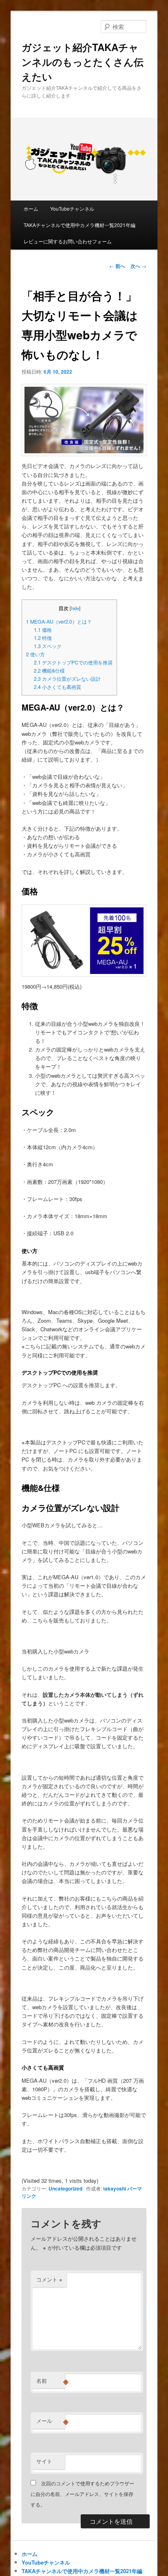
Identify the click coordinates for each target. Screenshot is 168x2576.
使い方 (35, 654)
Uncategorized (65, 2188)
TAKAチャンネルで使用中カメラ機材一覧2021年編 (80, 225)
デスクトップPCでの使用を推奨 (73, 662)
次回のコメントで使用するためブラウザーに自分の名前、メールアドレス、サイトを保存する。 (82, 2494)
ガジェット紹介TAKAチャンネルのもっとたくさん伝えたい (83, 62)
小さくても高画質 (57, 687)
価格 (43, 630)
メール (51, 2421)
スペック (48, 646)
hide (75, 608)
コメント (49, 2279)
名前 (51, 2381)
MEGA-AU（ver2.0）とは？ (59, 622)
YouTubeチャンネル (72, 208)
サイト (44, 2461)
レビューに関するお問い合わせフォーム (68, 241)
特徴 (43, 638)
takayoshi (115, 2188)
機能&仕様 (49, 671)
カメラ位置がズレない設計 (67, 679)
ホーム (31, 208)
